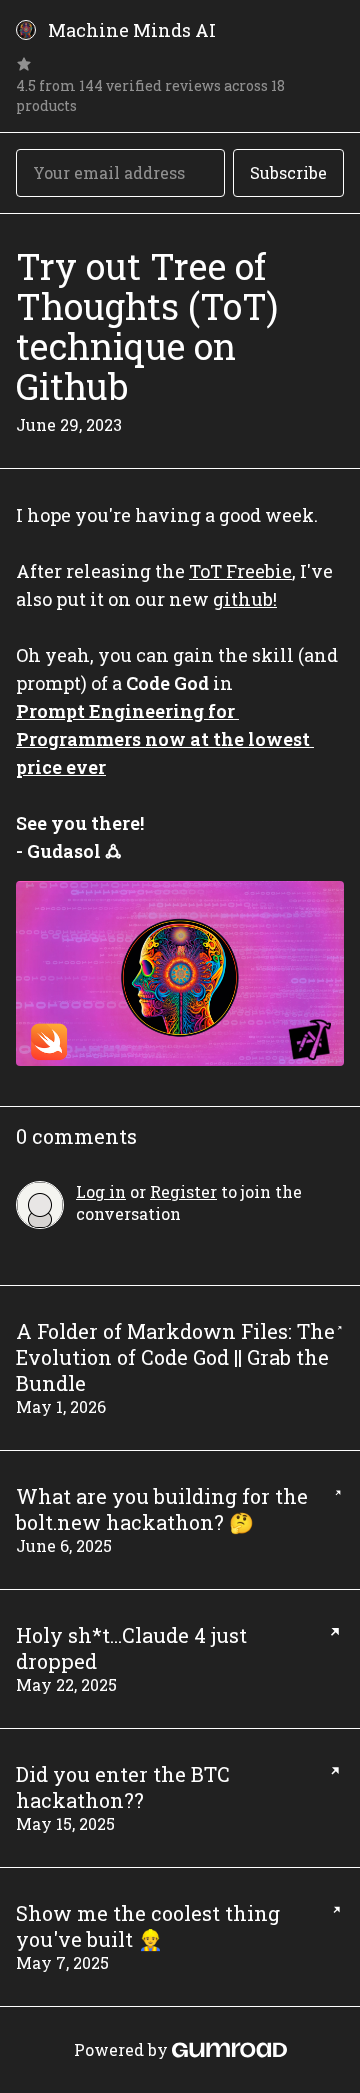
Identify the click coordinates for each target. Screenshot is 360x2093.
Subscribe (288, 172)
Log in (101, 1191)
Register (183, 1191)
